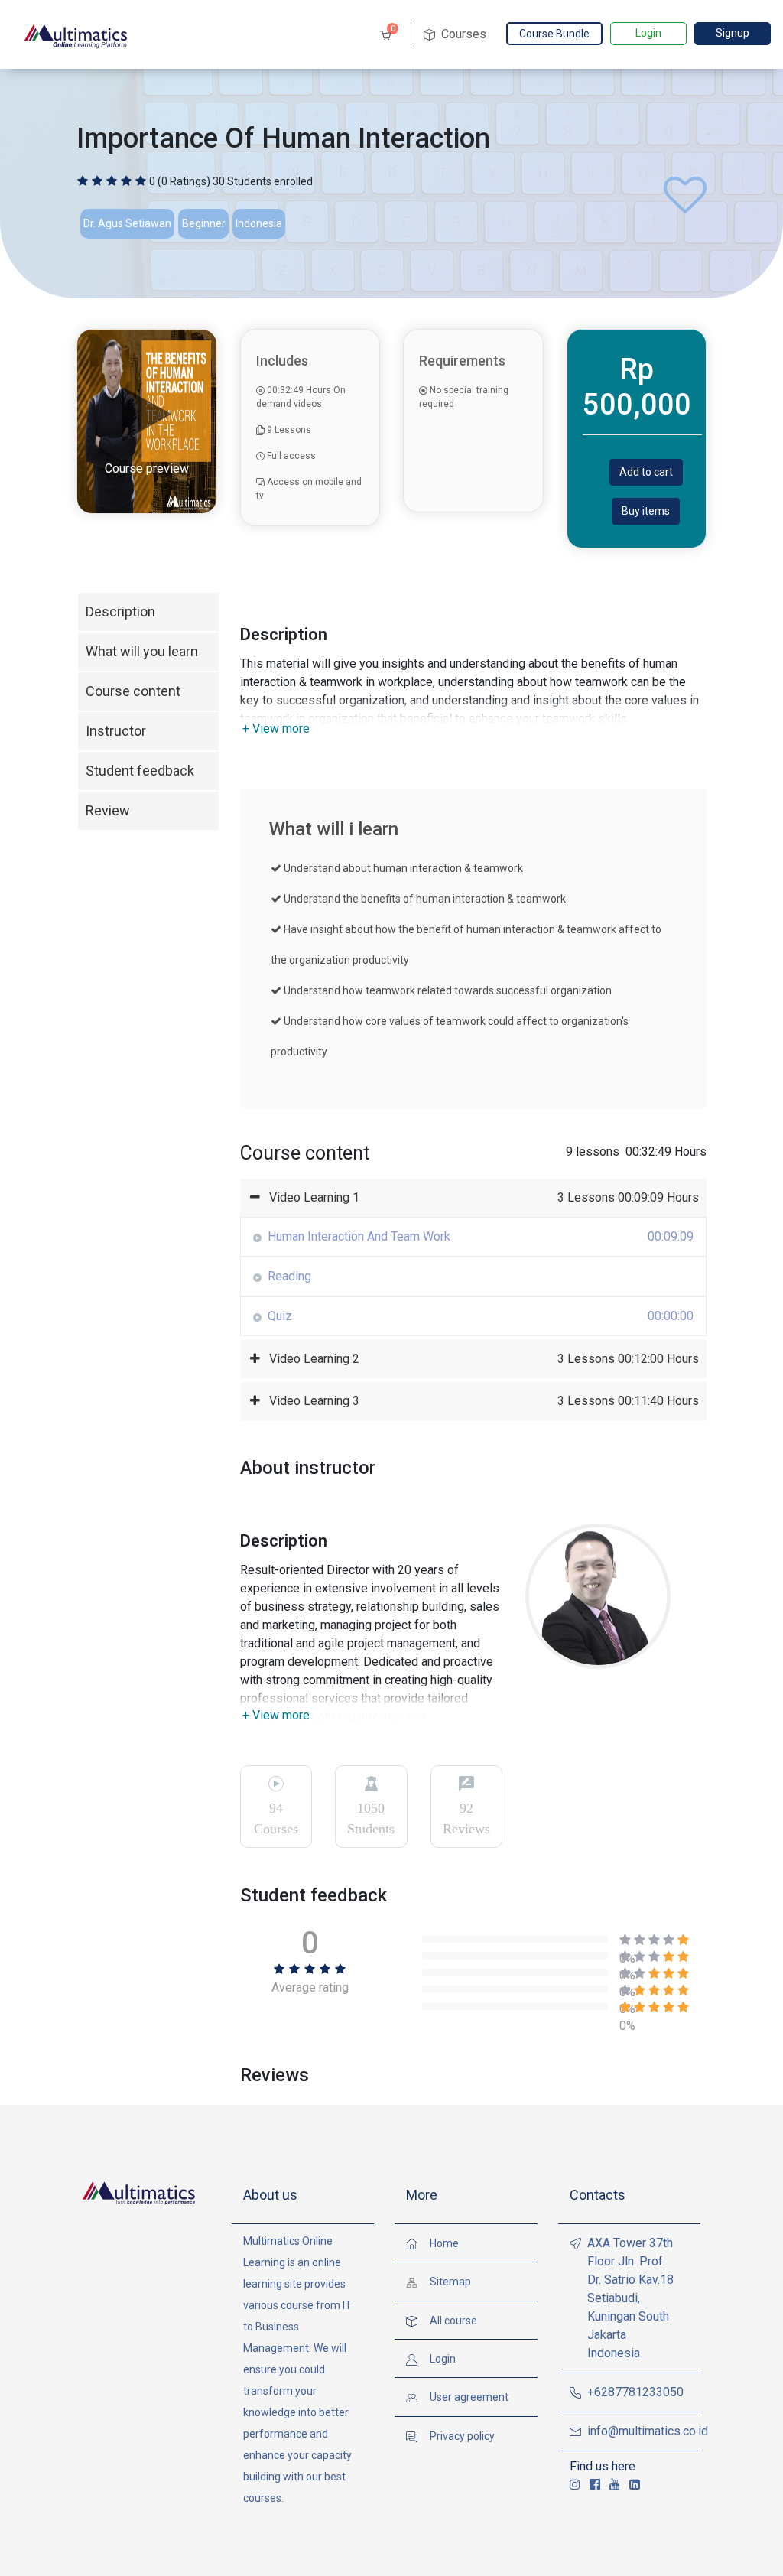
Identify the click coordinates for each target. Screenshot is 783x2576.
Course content (133, 691)
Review (108, 810)
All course (453, 2321)
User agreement (469, 2397)
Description (120, 611)
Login (648, 33)
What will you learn (142, 651)
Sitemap (450, 2282)
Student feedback (140, 771)
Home (444, 2243)
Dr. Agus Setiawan (127, 223)
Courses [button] (462, 34)
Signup (733, 33)
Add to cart (646, 472)
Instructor (116, 731)
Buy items (646, 511)
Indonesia (259, 223)
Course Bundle (554, 34)
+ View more (276, 729)
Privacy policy (462, 2436)
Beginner (204, 223)
